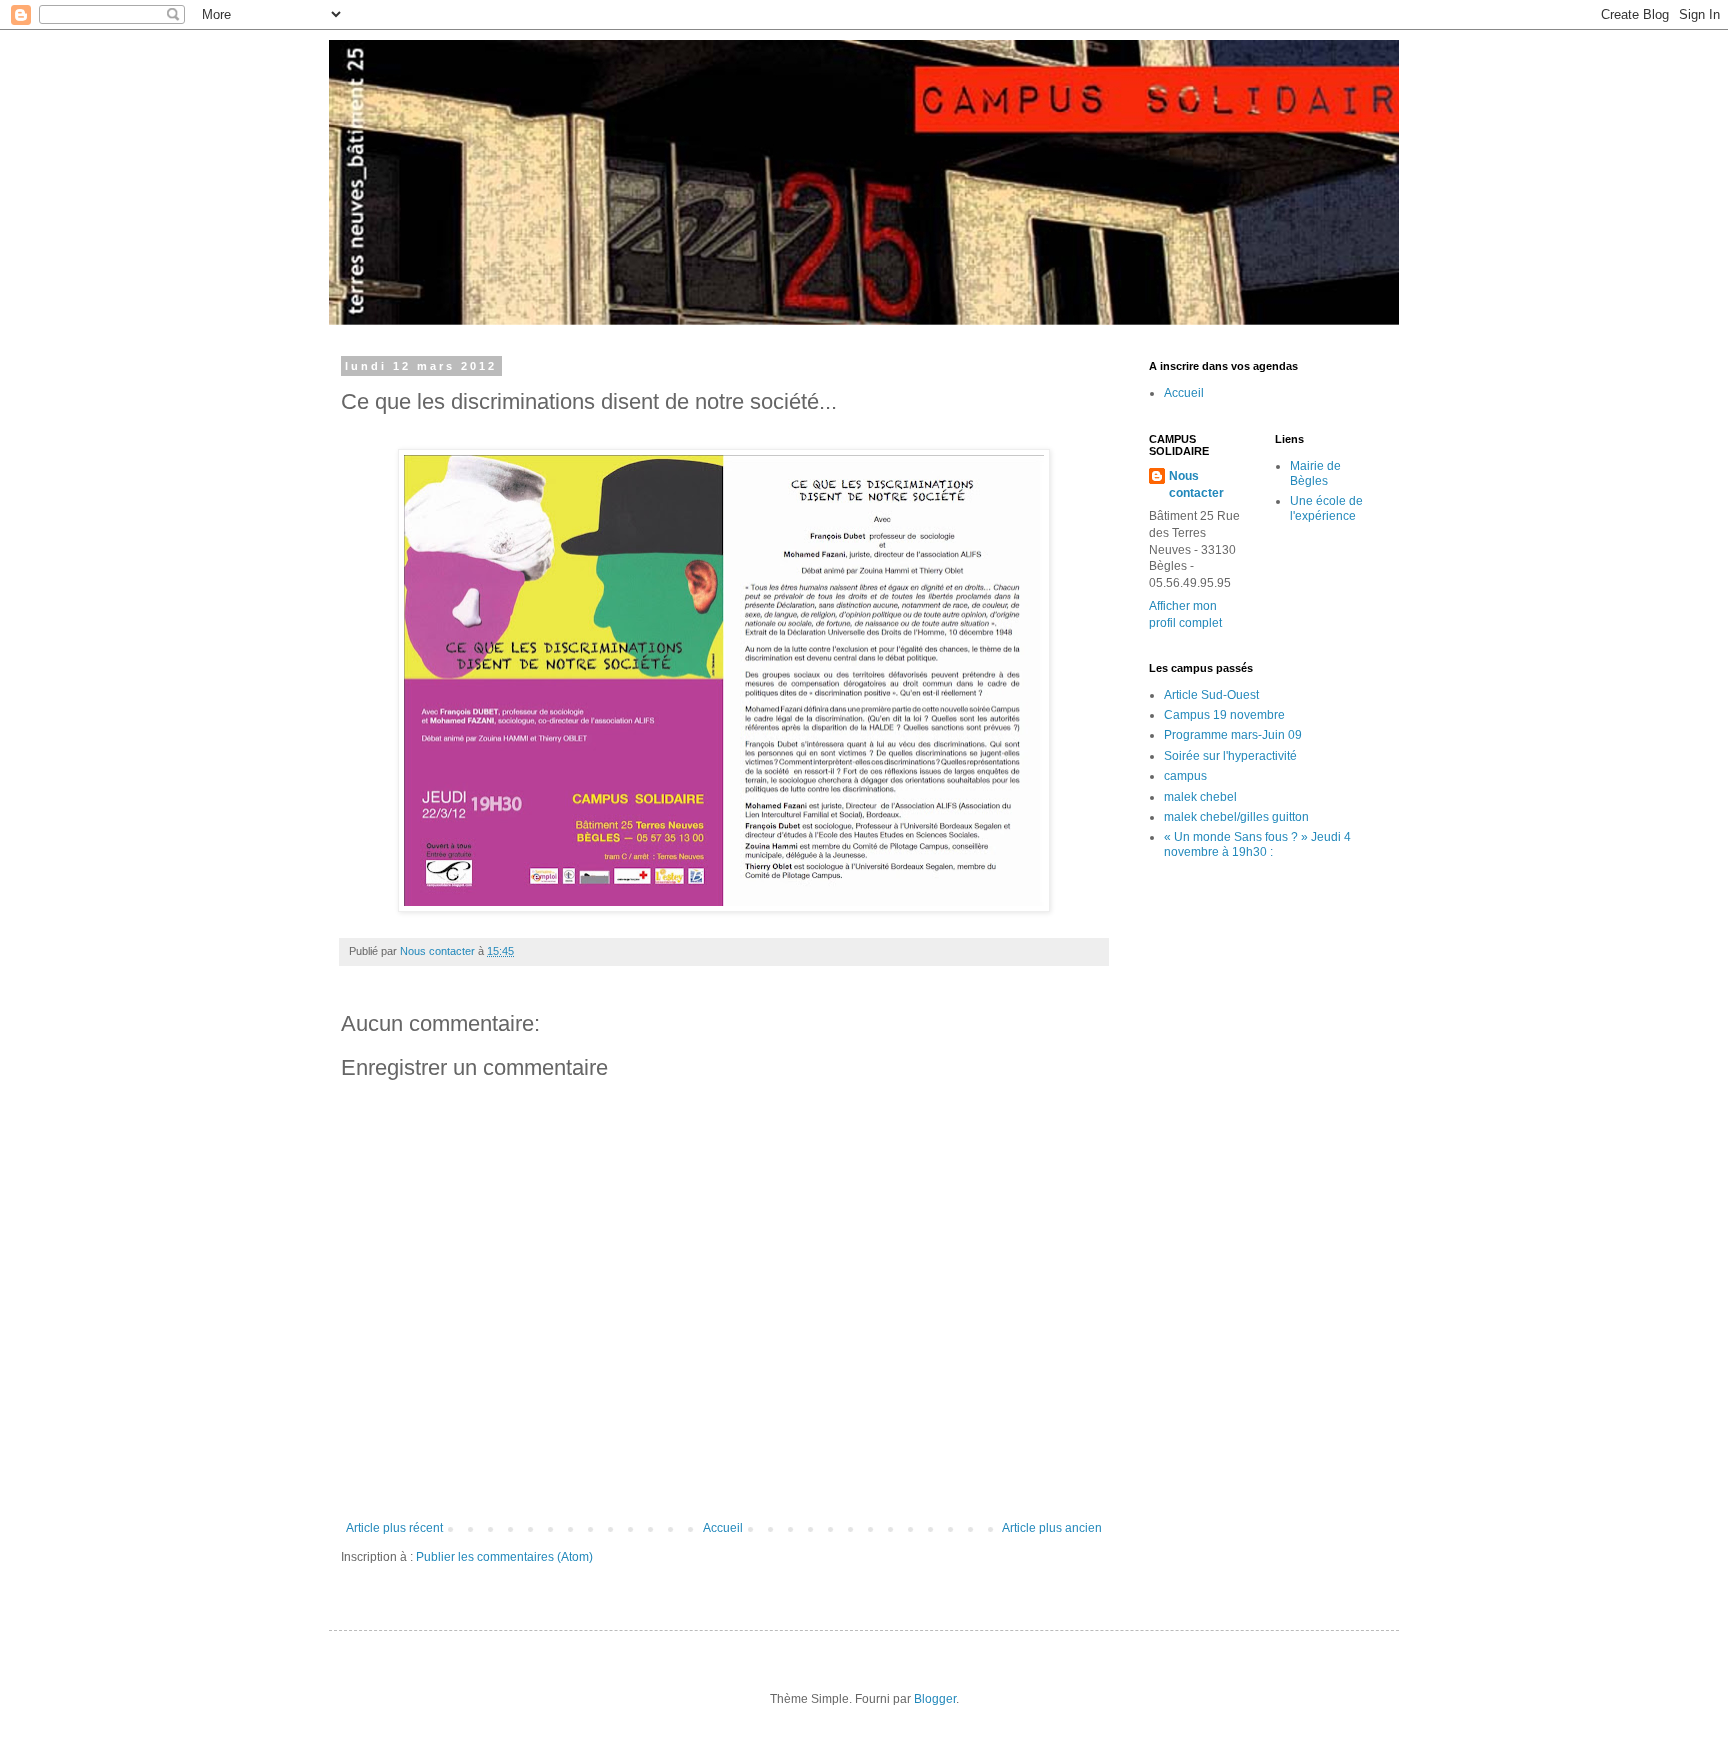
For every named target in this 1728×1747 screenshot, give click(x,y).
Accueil (723, 1528)
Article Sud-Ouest (1211, 695)
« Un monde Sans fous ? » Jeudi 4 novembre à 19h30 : (1257, 844)
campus (1185, 776)
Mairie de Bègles (1315, 473)
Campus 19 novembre (1224, 715)
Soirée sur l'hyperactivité (1230, 756)
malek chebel (1200, 797)
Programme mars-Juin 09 (1233, 735)
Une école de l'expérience (1326, 508)
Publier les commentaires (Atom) (504, 1557)
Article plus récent (394, 1528)
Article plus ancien (1052, 1528)
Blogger (935, 1699)
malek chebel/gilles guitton (1236, 817)
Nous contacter (1196, 484)
